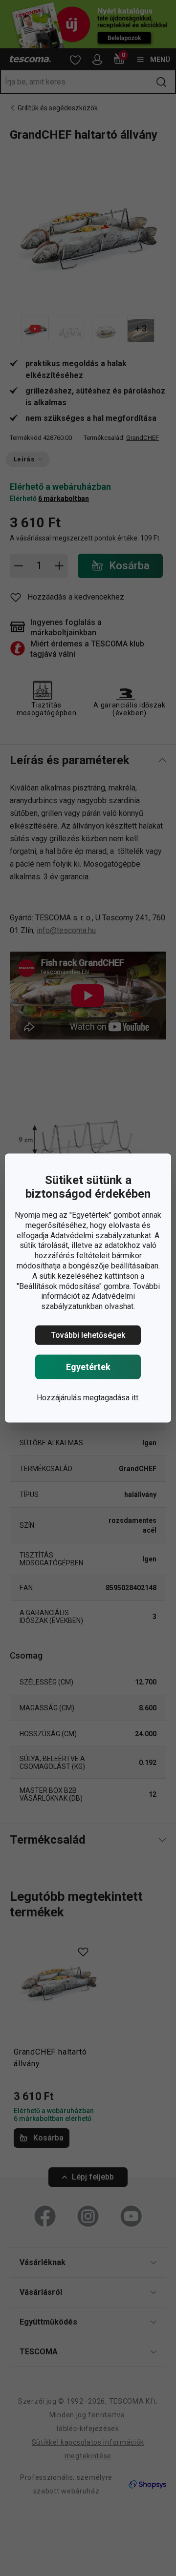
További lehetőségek (88, 1335)
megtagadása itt (111, 1398)
